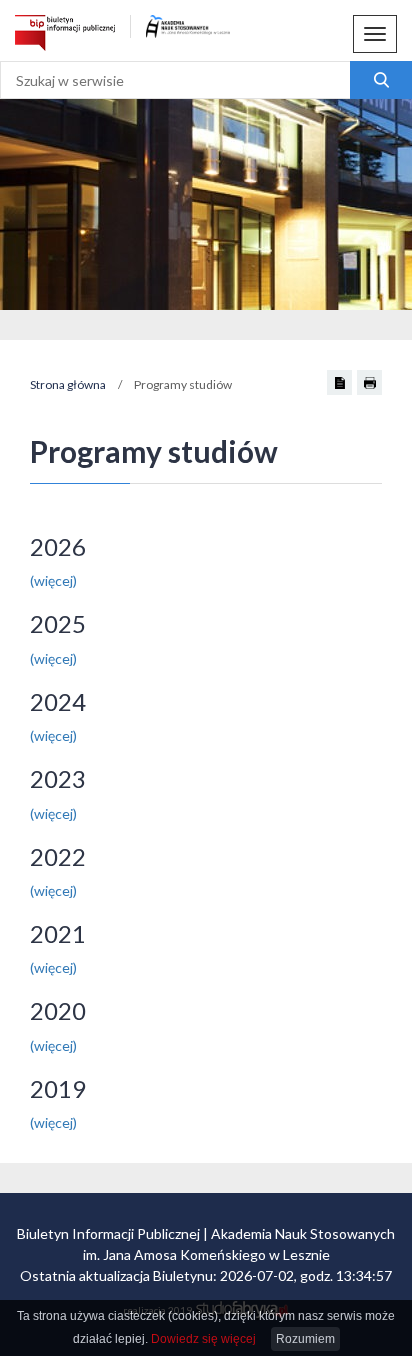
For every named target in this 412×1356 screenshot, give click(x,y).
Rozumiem (305, 1339)
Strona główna (68, 384)
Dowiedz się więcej (203, 1339)
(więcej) (53, 580)
